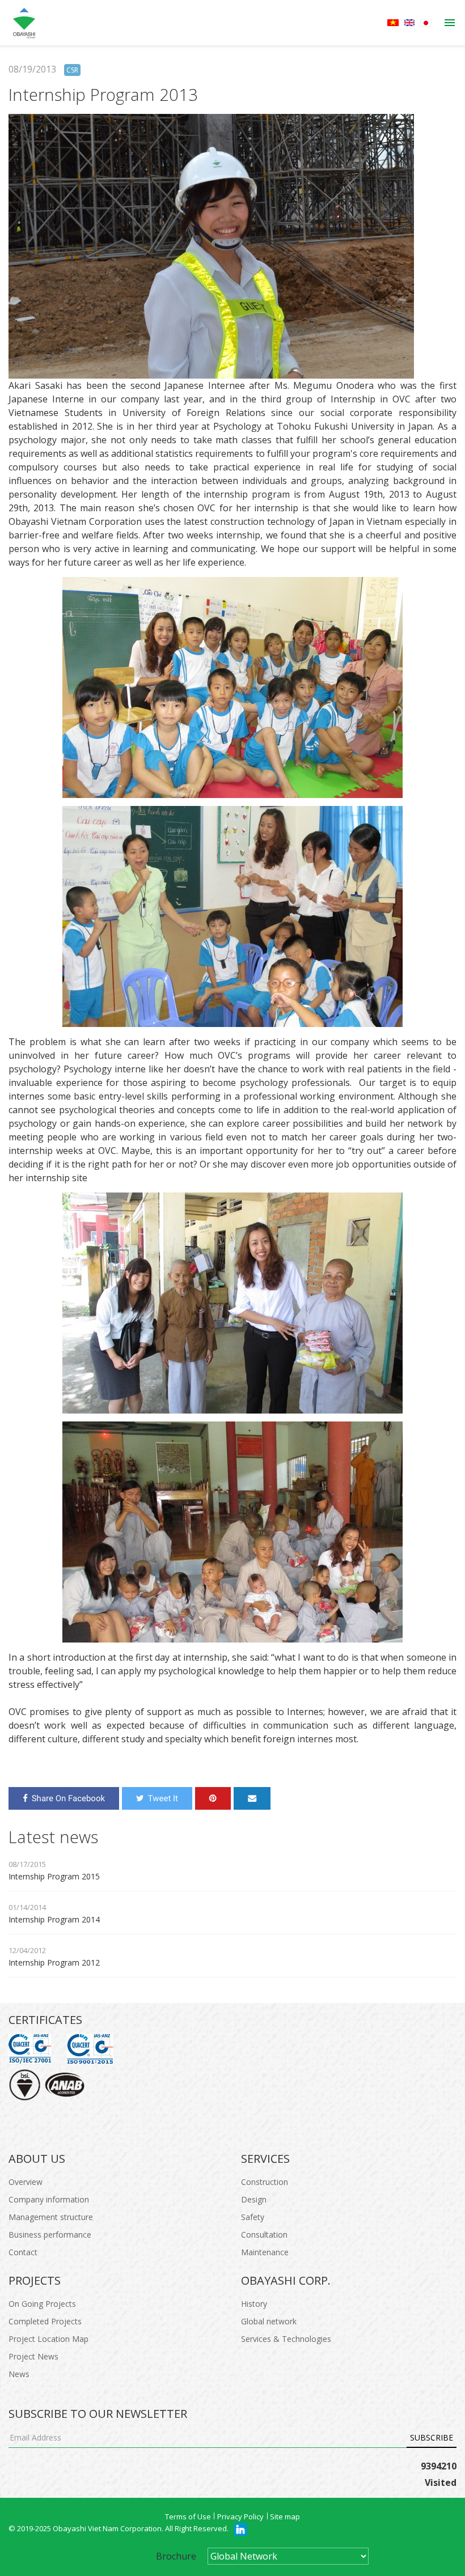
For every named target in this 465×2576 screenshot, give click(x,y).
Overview (26, 2182)
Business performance (50, 2235)
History (254, 2304)
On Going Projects (42, 2304)
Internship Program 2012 (54, 1962)
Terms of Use (188, 2516)
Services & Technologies (286, 2339)
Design (254, 2199)
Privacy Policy (240, 2516)
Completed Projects (45, 2321)
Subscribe (432, 2437)
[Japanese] (426, 23)
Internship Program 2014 (54, 1919)
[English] (409, 23)
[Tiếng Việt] (393, 23)
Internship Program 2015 (54, 1876)
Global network (269, 2321)
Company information (49, 2199)
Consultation (264, 2235)
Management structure (51, 2217)
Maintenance (265, 2252)
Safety (253, 2217)
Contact (23, 2252)
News (19, 2374)
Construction (265, 2182)
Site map (285, 2516)
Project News (33, 2356)
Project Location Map (48, 2339)
